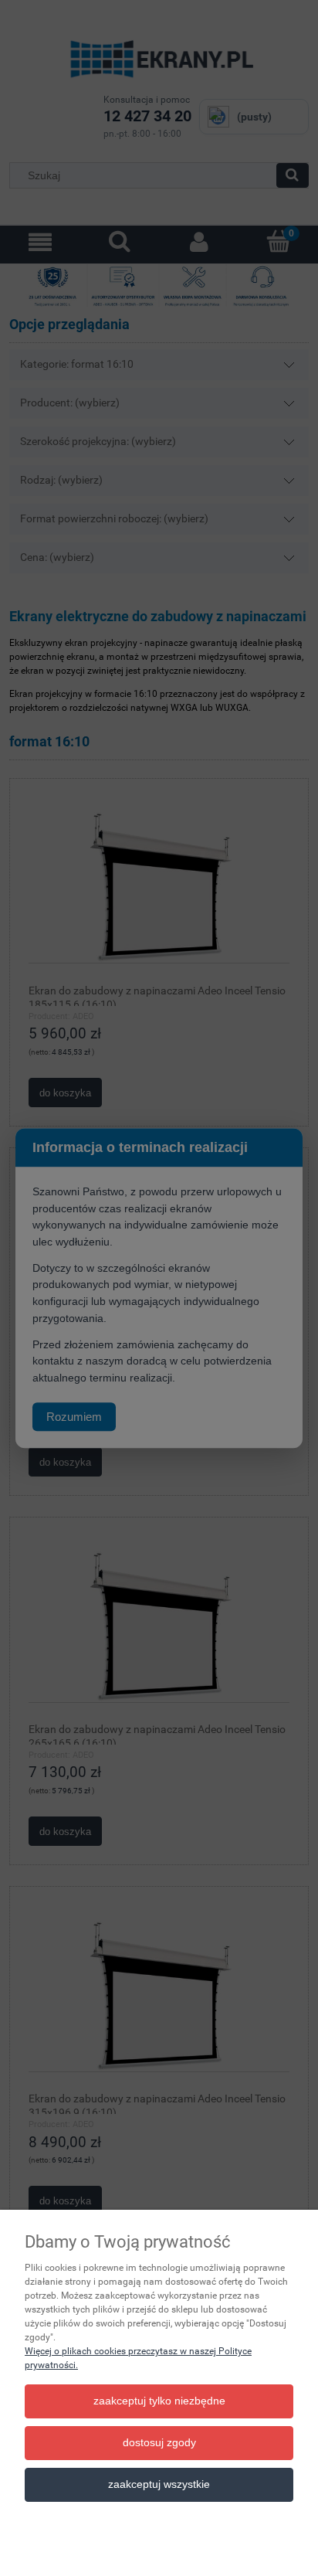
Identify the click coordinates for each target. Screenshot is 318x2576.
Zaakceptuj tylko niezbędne (159, 2401)
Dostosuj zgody (159, 2443)
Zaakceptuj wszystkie (159, 2484)
